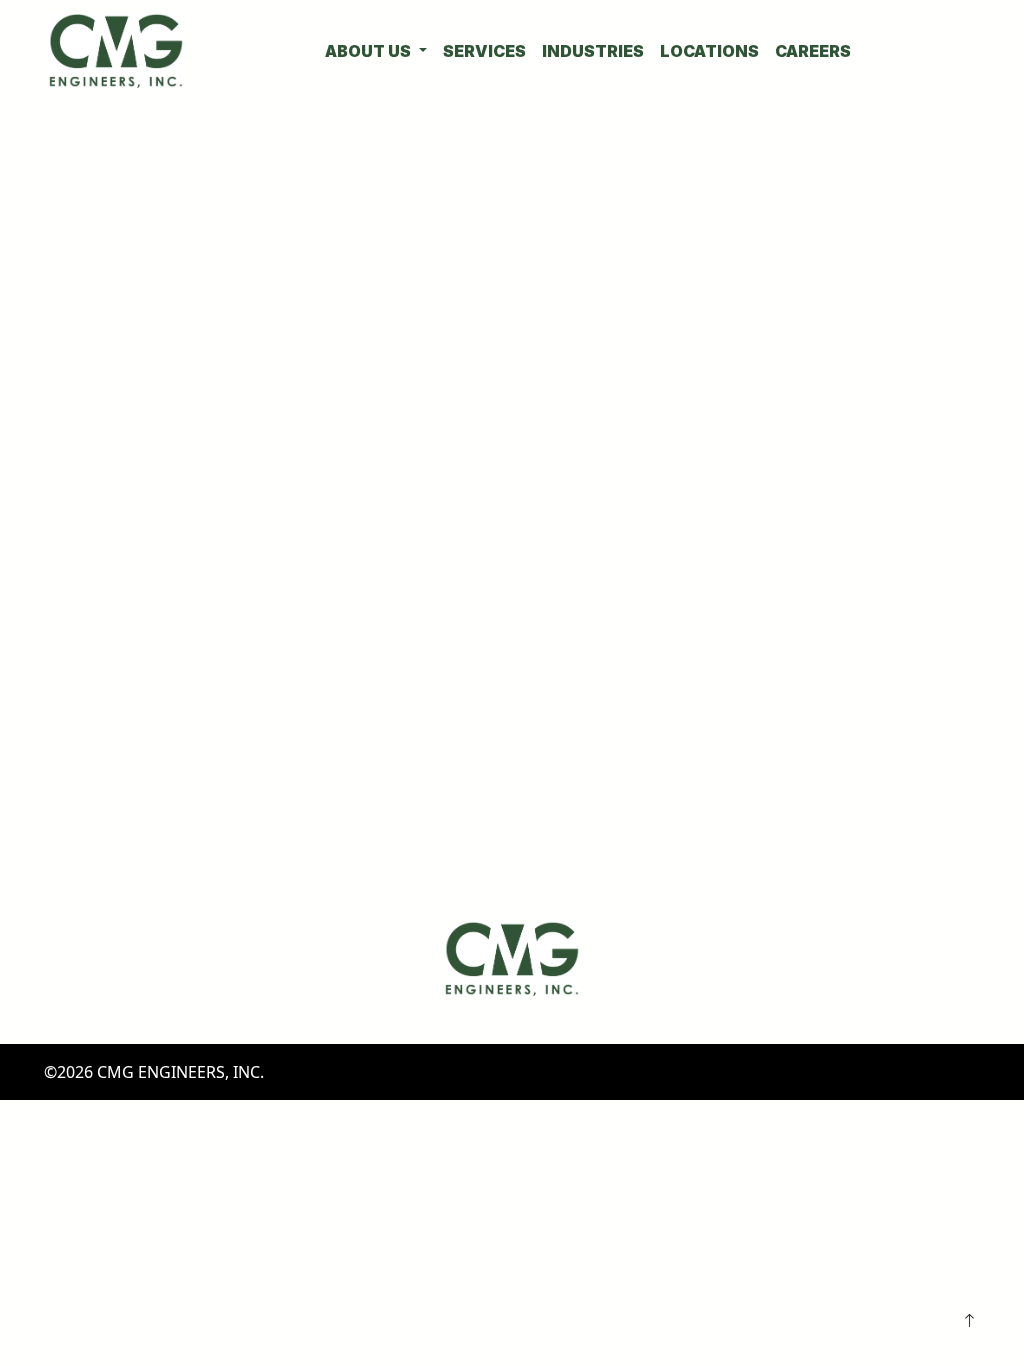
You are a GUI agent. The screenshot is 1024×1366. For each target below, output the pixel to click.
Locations (709, 51)
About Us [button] (369, 51)
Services (484, 51)
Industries (593, 51)
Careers (813, 51)
